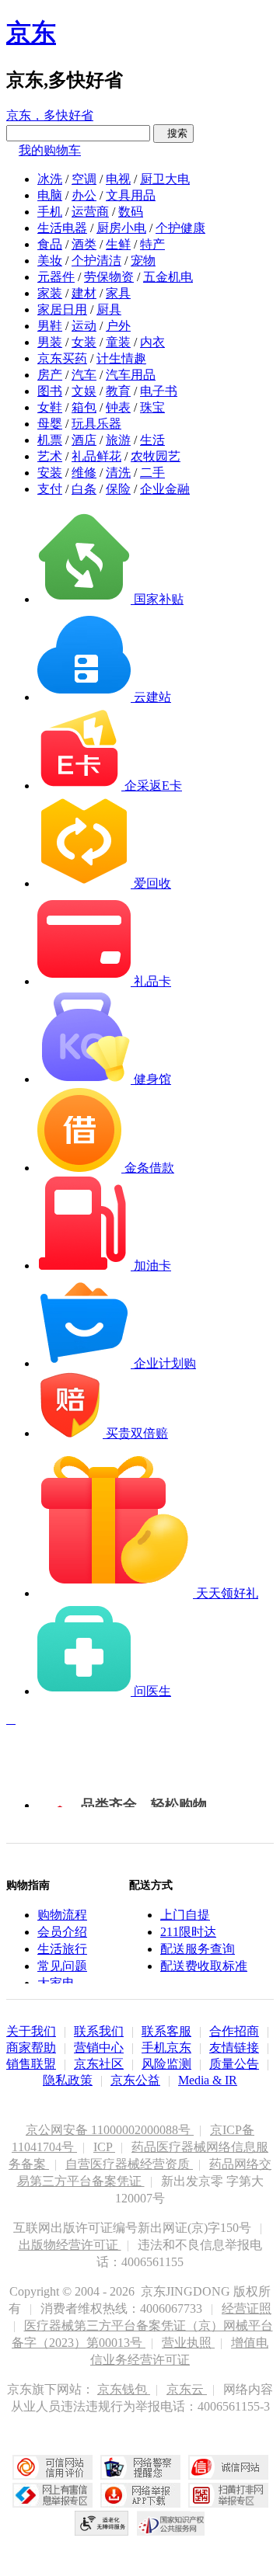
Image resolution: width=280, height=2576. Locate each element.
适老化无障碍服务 (102, 2523)
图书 (50, 391)
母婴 (50, 424)
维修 (84, 473)
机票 (50, 440)
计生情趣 (121, 358)
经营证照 (247, 2308)
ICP (104, 2147)
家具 (118, 293)
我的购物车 (50, 150)
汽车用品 (131, 375)
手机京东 (166, 2048)
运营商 (90, 212)
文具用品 (131, 195)
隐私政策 (68, 2080)
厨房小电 (121, 228)
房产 (50, 375)
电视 (118, 179)
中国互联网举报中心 (52, 2495)
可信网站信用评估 (52, 2467)
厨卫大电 (165, 179)
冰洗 (50, 179)
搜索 (173, 133)
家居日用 (62, 309)
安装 (50, 473)
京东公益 (135, 2080)
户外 (118, 326)
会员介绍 (62, 1932)
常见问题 (62, 1966)
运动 (84, 326)
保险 (118, 489)
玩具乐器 (96, 424)
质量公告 (234, 2064)
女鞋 (50, 407)
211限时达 (188, 1932)
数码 (131, 212)
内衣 (152, 342)
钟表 (118, 407)
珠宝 (152, 407)
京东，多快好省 (50, 115)
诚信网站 (228, 2467)
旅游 (118, 440)
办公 (84, 195)
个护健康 (180, 228)
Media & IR (208, 2080)
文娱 (84, 391)
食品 (50, 244)
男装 (50, 342)
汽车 (84, 375)
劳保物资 (109, 277)
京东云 (187, 2389)
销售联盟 (31, 2064)
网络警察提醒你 (140, 2467)
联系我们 (99, 2031)
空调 (84, 179)
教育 (118, 391)
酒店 (84, 440)
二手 (152, 473)
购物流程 (62, 1915)
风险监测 (166, 2064)
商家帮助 (31, 2048)
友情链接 (234, 2048)
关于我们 (31, 2031)
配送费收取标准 (204, 1966)
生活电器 (62, 228)
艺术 (50, 456)
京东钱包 (124, 2389)
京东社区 (99, 2064)
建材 (84, 293)
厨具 (109, 309)
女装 (84, 342)
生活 (152, 440)
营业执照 (188, 2343)
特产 (152, 244)
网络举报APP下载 (140, 2495)
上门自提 (185, 1915)
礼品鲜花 (96, 456)
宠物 (143, 261)
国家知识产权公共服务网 (171, 2523)
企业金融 (165, 489)
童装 (118, 342)
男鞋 (50, 326)
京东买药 (62, 358)
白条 (84, 489)
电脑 (50, 195)
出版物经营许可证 (70, 2245)
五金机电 (168, 277)
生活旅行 (62, 1949)
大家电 (56, 1983)
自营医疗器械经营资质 (129, 2164)
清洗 (118, 473)
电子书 (159, 391)
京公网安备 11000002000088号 (110, 2130)
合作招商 (234, 2031)
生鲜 (118, 244)
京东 (31, 33)
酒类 (84, 244)
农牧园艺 (156, 456)
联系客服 (166, 2031)
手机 (50, 212)
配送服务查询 (198, 1949)
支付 (50, 489)
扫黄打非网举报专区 (228, 2495)
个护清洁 (96, 261)
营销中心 (99, 2048)
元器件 (56, 277)
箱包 (84, 407)
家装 (50, 293)
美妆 (50, 261)
